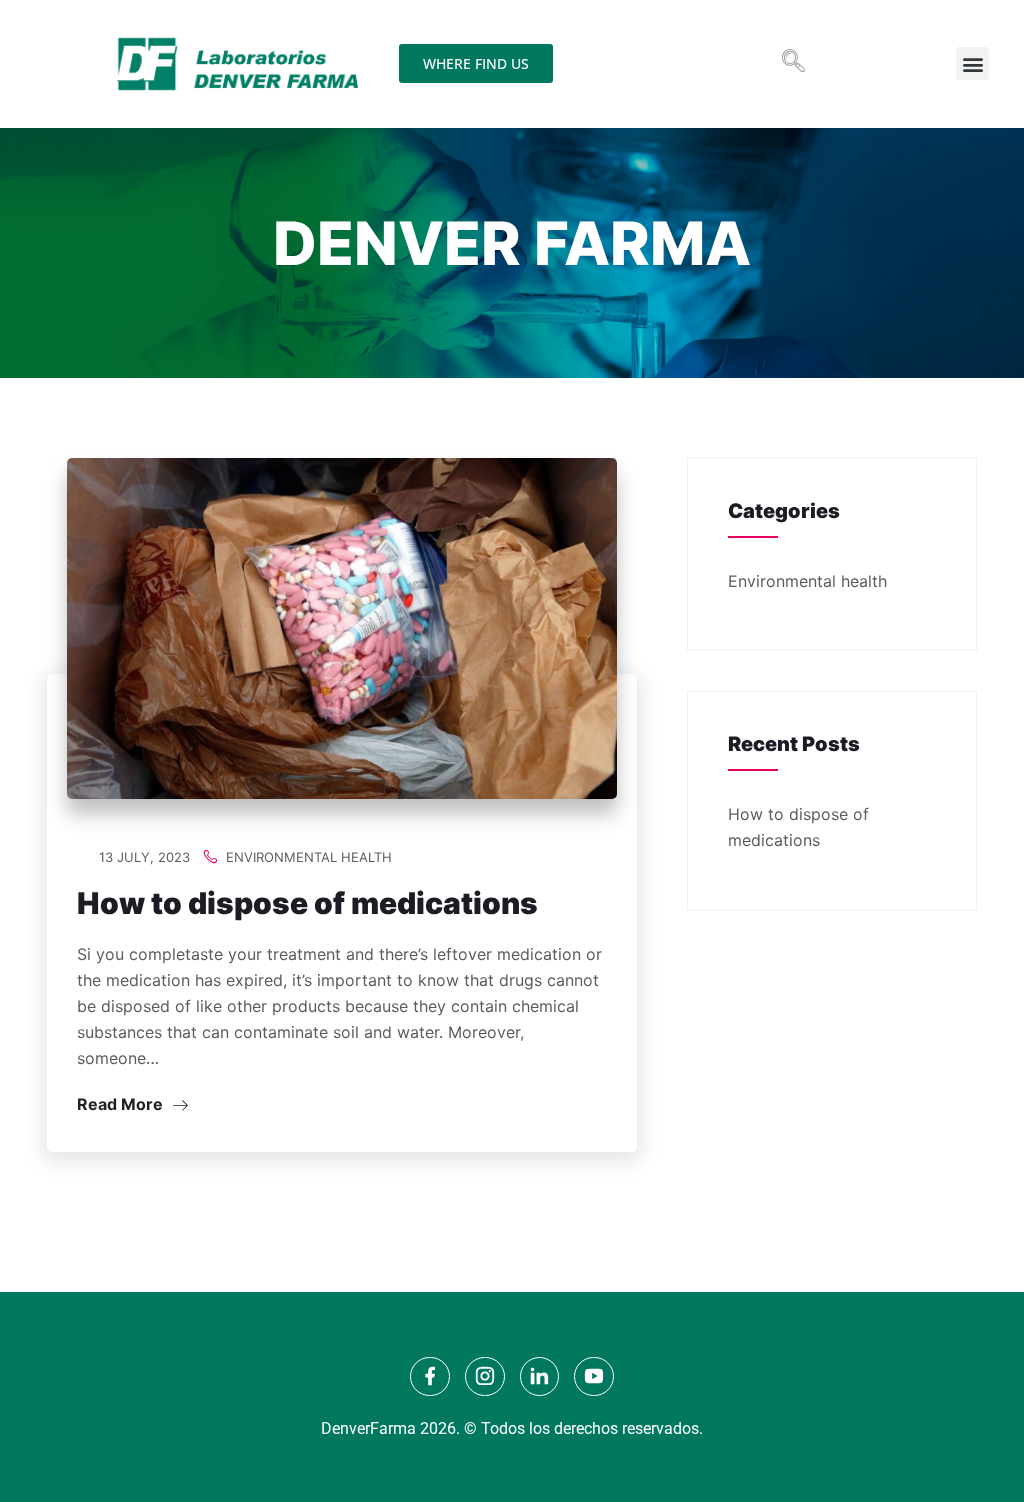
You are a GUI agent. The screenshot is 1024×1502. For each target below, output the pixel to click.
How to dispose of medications (307, 903)
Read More (122, 1104)
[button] (793, 60)
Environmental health (309, 857)
